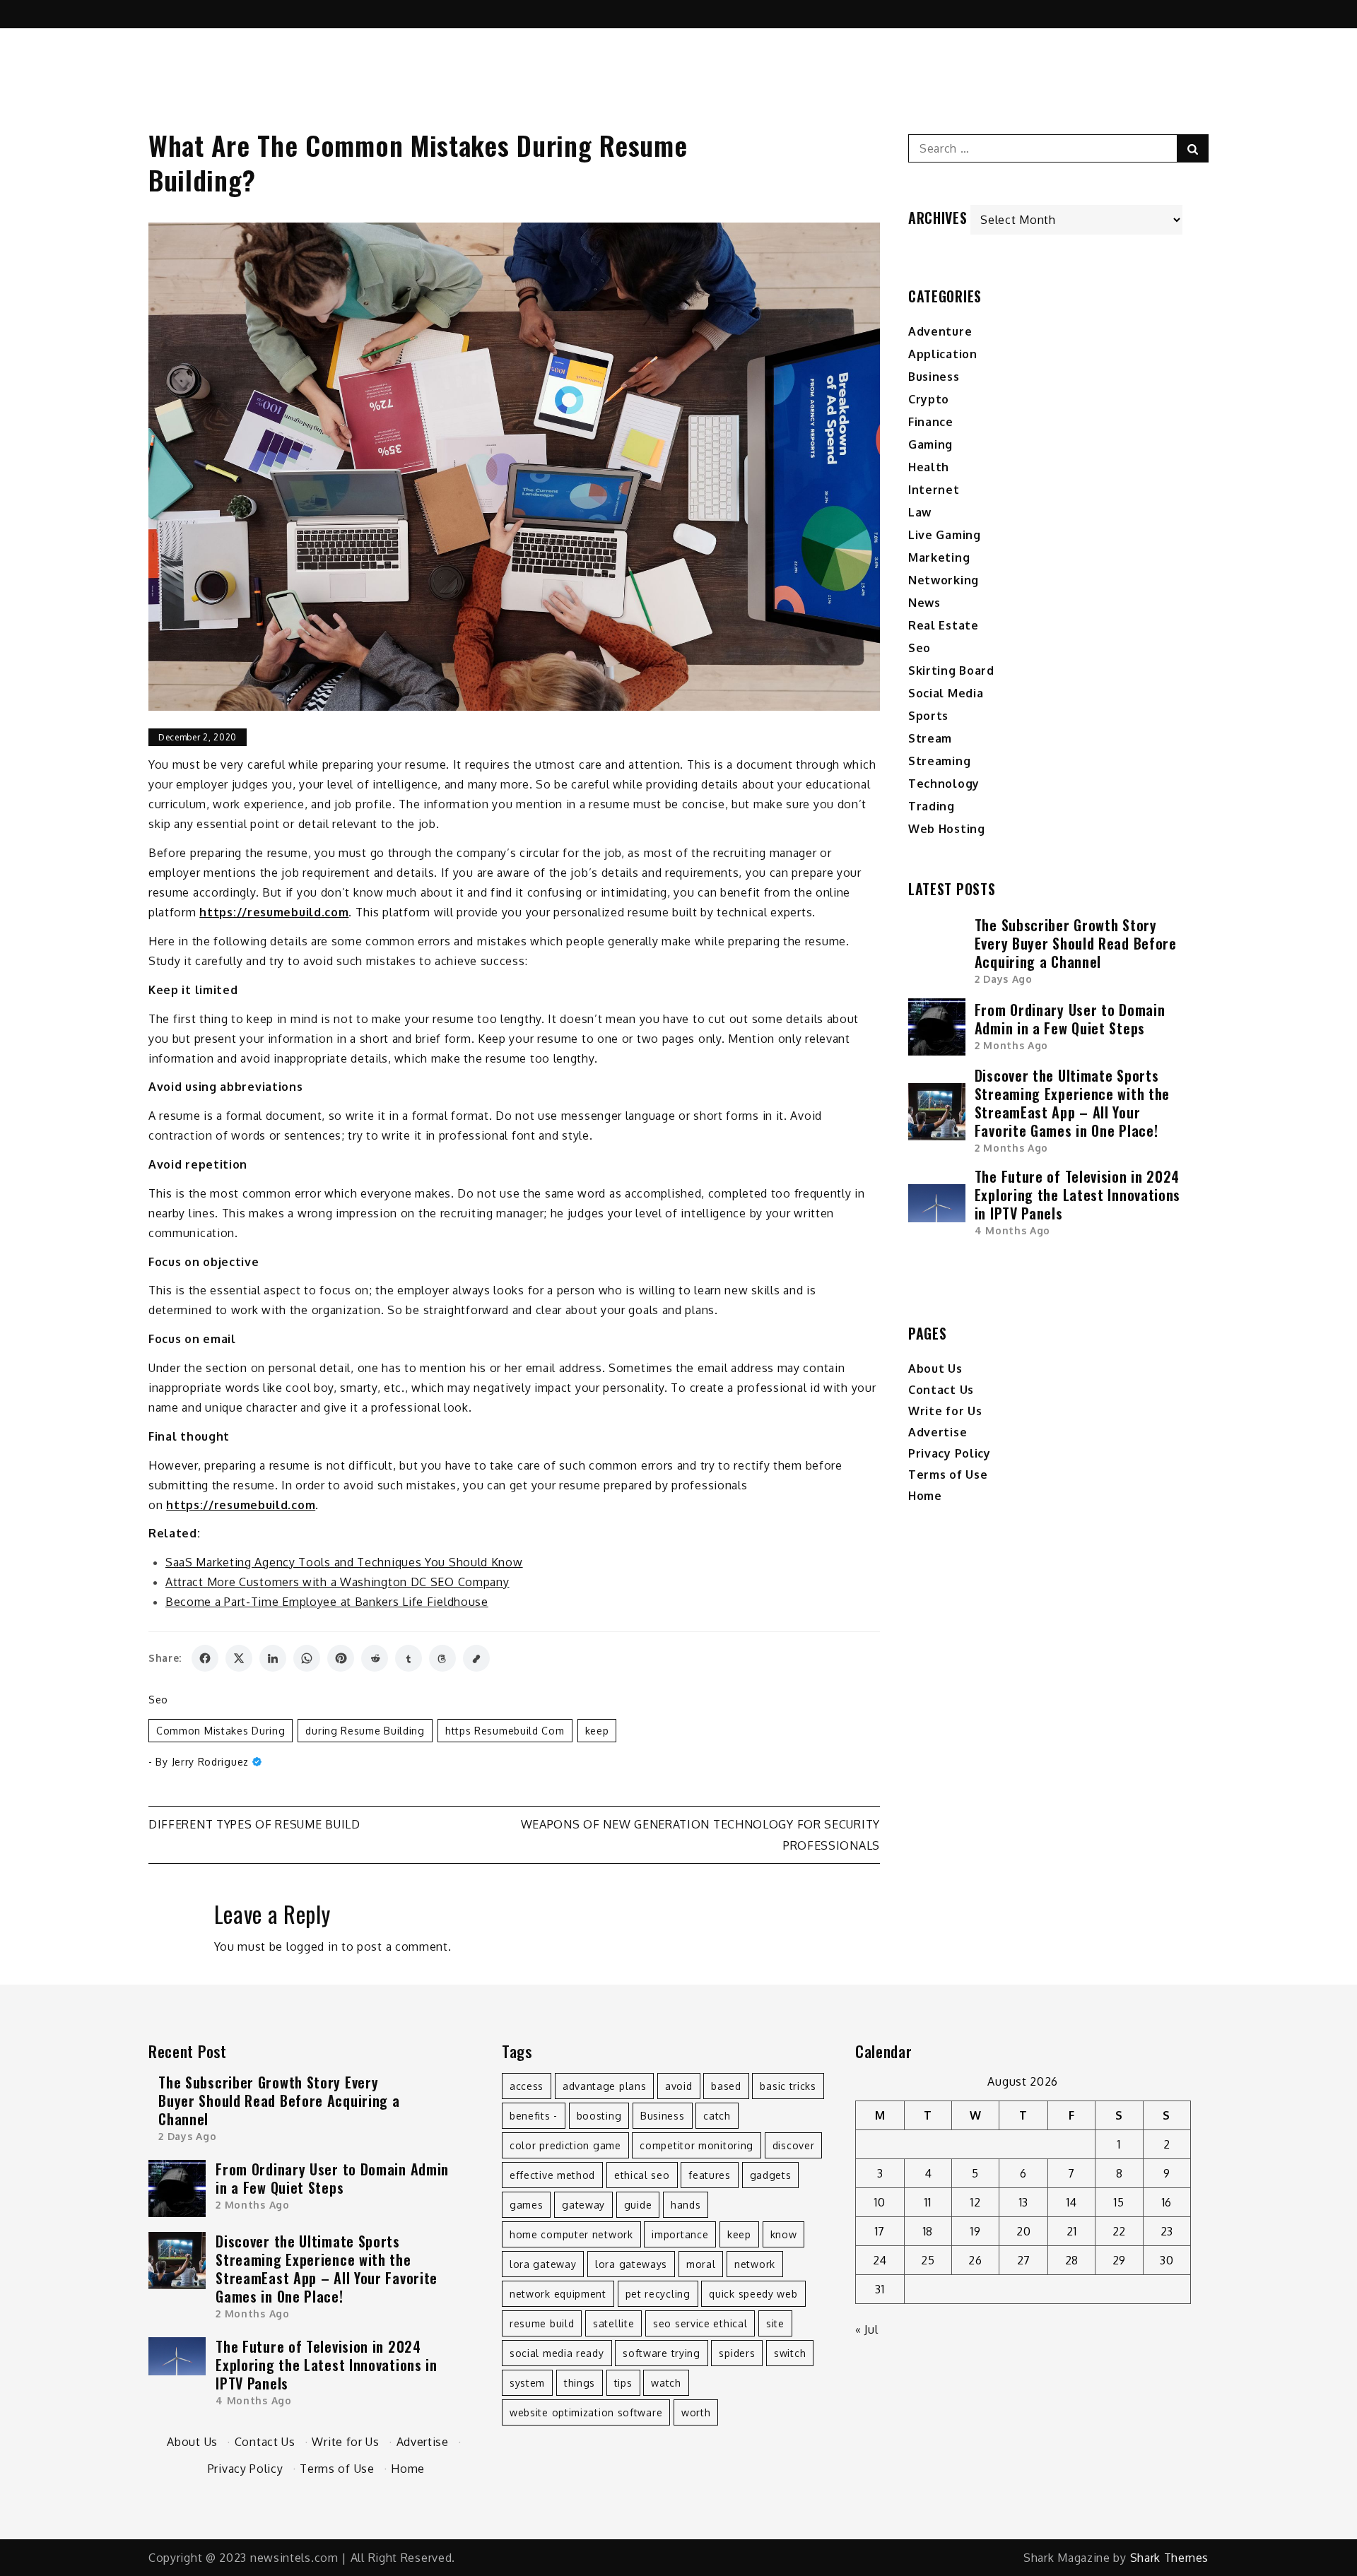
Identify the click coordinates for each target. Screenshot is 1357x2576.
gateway (583, 2205)
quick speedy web (753, 2294)
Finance (931, 422)
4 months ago (1012, 1230)
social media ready (557, 2353)
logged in (312, 1946)
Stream (930, 738)
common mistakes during (221, 1731)
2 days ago (1004, 979)
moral (701, 2264)
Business (934, 377)
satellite (613, 2323)
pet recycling (658, 2294)
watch (666, 2383)
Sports (928, 716)
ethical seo (642, 2175)
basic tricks (788, 2086)
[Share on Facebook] (205, 1658)
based (726, 2086)
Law (920, 512)
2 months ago (1011, 1045)
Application (943, 354)
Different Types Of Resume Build (254, 1824)
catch (717, 2116)
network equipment (558, 2294)
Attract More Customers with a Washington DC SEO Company (337, 1582)
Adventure (940, 331)
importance (680, 2234)
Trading (932, 806)
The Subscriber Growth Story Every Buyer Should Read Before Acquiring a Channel (1076, 943)
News (924, 603)
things (580, 2383)
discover (794, 2145)
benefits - (534, 2116)
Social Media (946, 693)
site (775, 2323)
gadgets (771, 2175)
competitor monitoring (697, 2145)
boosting (599, 2116)
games (527, 2205)
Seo (158, 1700)
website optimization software (586, 2412)
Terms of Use (948, 1475)
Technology (944, 784)
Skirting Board (951, 670)
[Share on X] (239, 1658)
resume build (542, 2323)
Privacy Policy (950, 1453)
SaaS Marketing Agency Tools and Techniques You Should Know (344, 1562)
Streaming (939, 761)
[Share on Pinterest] (341, 1658)
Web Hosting (947, 829)
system (527, 2383)
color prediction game (565, 2145)
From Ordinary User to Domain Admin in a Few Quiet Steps (1070, 1019)
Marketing (939, 557)
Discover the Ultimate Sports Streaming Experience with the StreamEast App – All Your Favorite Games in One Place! (1072, 1103)
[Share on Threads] (442, 1658)
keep (597, 1731)
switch (790, 2353)
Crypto (929, 399)
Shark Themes (1169, 2558)
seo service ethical (700, 2323)
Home (925, 1496)
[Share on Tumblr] (409, 1658)
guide (638, 2205)
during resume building (365, 1731)
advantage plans (605, 2086)
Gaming (930, 444)
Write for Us (945, 1411)
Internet (934, 490)
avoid (679, 2086)
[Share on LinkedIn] (273, 1658)
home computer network (571, 2234)
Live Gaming (945, 535)
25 (928, 2260)
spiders (737, 2353)
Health (929, 467)
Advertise (938, 1432)
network (755, 2264)
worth (696, 2412)
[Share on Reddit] (375, 1658)
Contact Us (941, 1390)
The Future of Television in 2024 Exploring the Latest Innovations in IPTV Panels (1077, 1195)
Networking (944, 580)
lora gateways (631, 2264)
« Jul (867, 2329)
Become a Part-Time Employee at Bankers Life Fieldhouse (327, 1602)
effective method (552, 2175)
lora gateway (543, 2264)
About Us (935, 1369)
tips (623, 2383)
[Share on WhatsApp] (307, 1658)
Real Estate (944, 625)
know (784, 2234)
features (710, 2175)
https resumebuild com (505, 1731)
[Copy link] (476, 1658)
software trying (662, 2353)
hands (686, 2205)
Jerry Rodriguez (211, 1762)
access (527, 2086)
